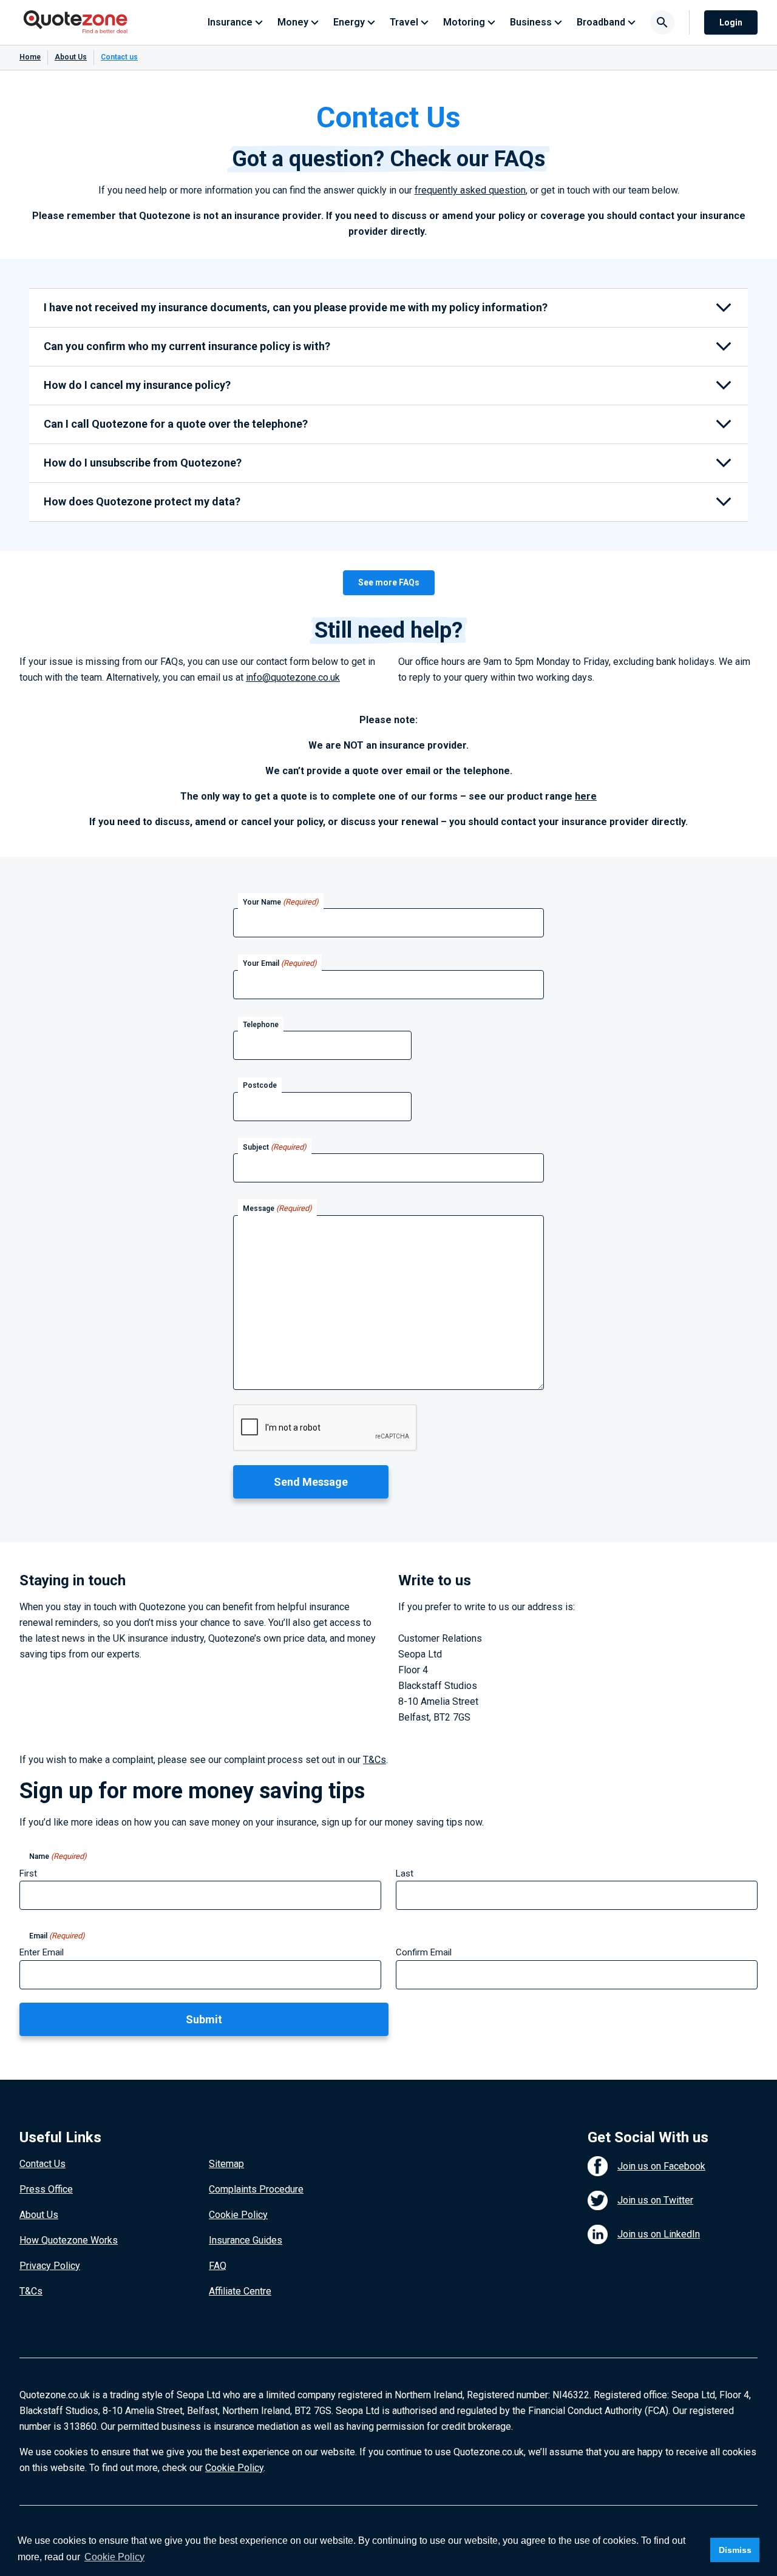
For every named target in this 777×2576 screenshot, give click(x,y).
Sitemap (226, 2164)
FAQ (218, 2266)
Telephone (261, 1025)
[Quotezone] (76, 22)
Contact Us (42, 2164)
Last (405, 1873)
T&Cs (375, 1760)
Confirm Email (424, 1952)
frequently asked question (470, 190)
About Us (71, 57)
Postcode (260, 1085)
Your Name (281, 902)
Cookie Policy (238, 2215)
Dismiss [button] (735, 2550)
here (586, 796)
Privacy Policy (50, 2266)
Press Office (46, 2189)
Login (731, 22)
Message (277, 1208)
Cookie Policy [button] (114, 2557)
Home (30, 57)
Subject (275, 1147)
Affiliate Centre (240, 2291)
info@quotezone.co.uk (293, 677)
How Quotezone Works (69, 2240)
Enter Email (42, 1952)
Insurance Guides (246, 2240)
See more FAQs (389, 582)
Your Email (280, 963)
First (28, 1873)
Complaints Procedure (256, 2189)
